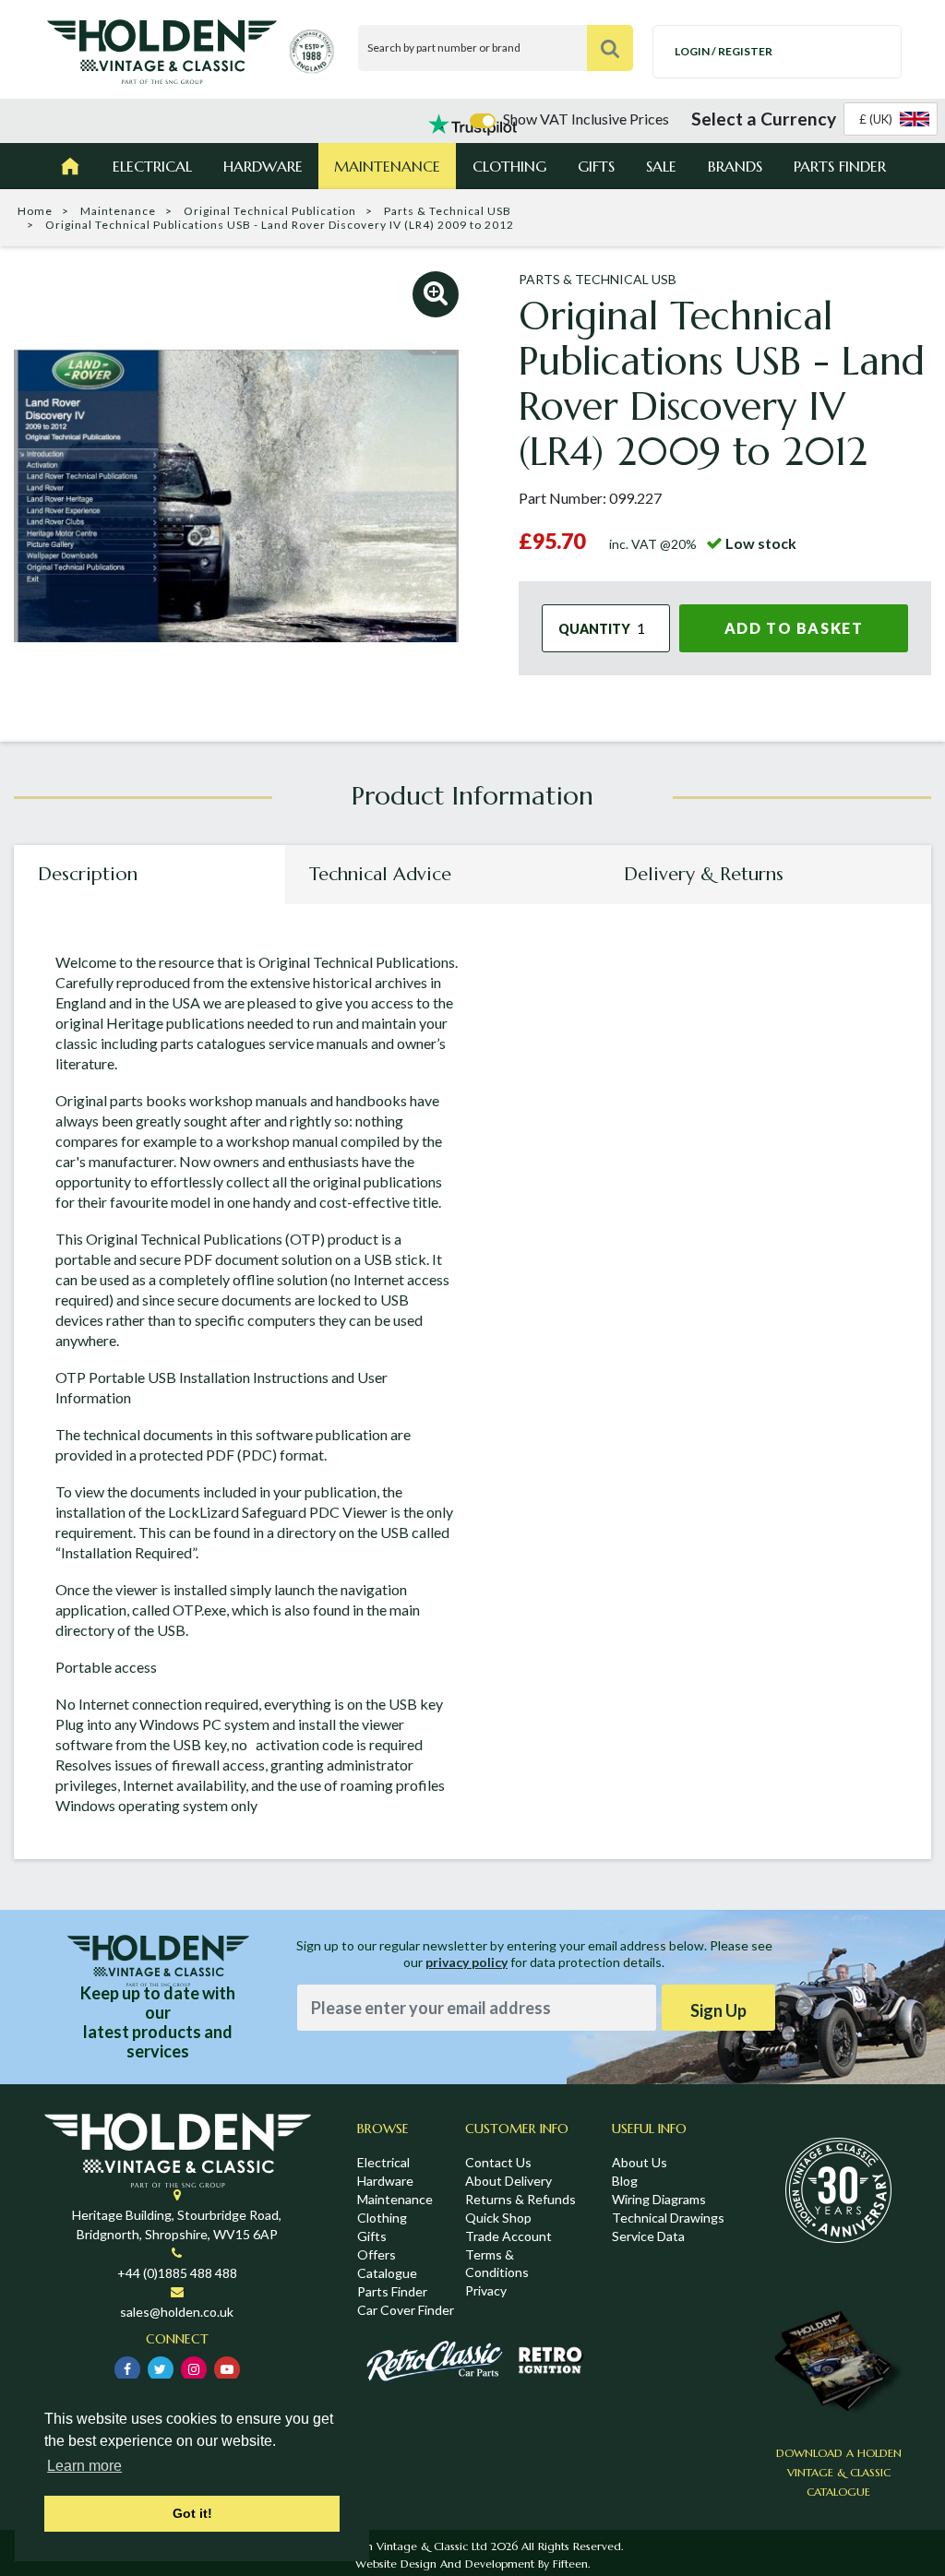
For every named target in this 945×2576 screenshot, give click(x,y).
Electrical (152, 166)
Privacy (486, 2290)
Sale (661, 166)
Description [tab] (88, 874)
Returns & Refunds (520, 2199)
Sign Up (718, 2010)
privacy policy (467, 1962)
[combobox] (891, 119)
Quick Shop (498, 2218)
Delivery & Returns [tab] (704, 874)
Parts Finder (840, 166)
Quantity (594, 628)
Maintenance (387, 166)
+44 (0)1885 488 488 (177, 2273)
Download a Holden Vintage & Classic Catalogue (839, 2472)
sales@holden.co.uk (177, 2312)
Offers (377, 2254)
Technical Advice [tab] (380, 874)
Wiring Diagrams (659, 2199)
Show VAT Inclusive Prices (586, 119)
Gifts (596, 166)
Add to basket (794, 628)
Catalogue (387, 2273)
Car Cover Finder (406, 2310)
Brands (735, 166)
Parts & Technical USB (448, 211)
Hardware (263, 166)
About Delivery (508, 2181)
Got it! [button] (192, 2513)
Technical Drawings (668, 2218)
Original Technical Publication (270, 211)
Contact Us (498, 2162)
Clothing (509, 166)
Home (35, 211)
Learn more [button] (84, 2466)
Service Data (648, 2236)
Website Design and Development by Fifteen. (472, 2564)
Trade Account (508, 2236)
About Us (640, 2162)
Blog (625, 2181)
